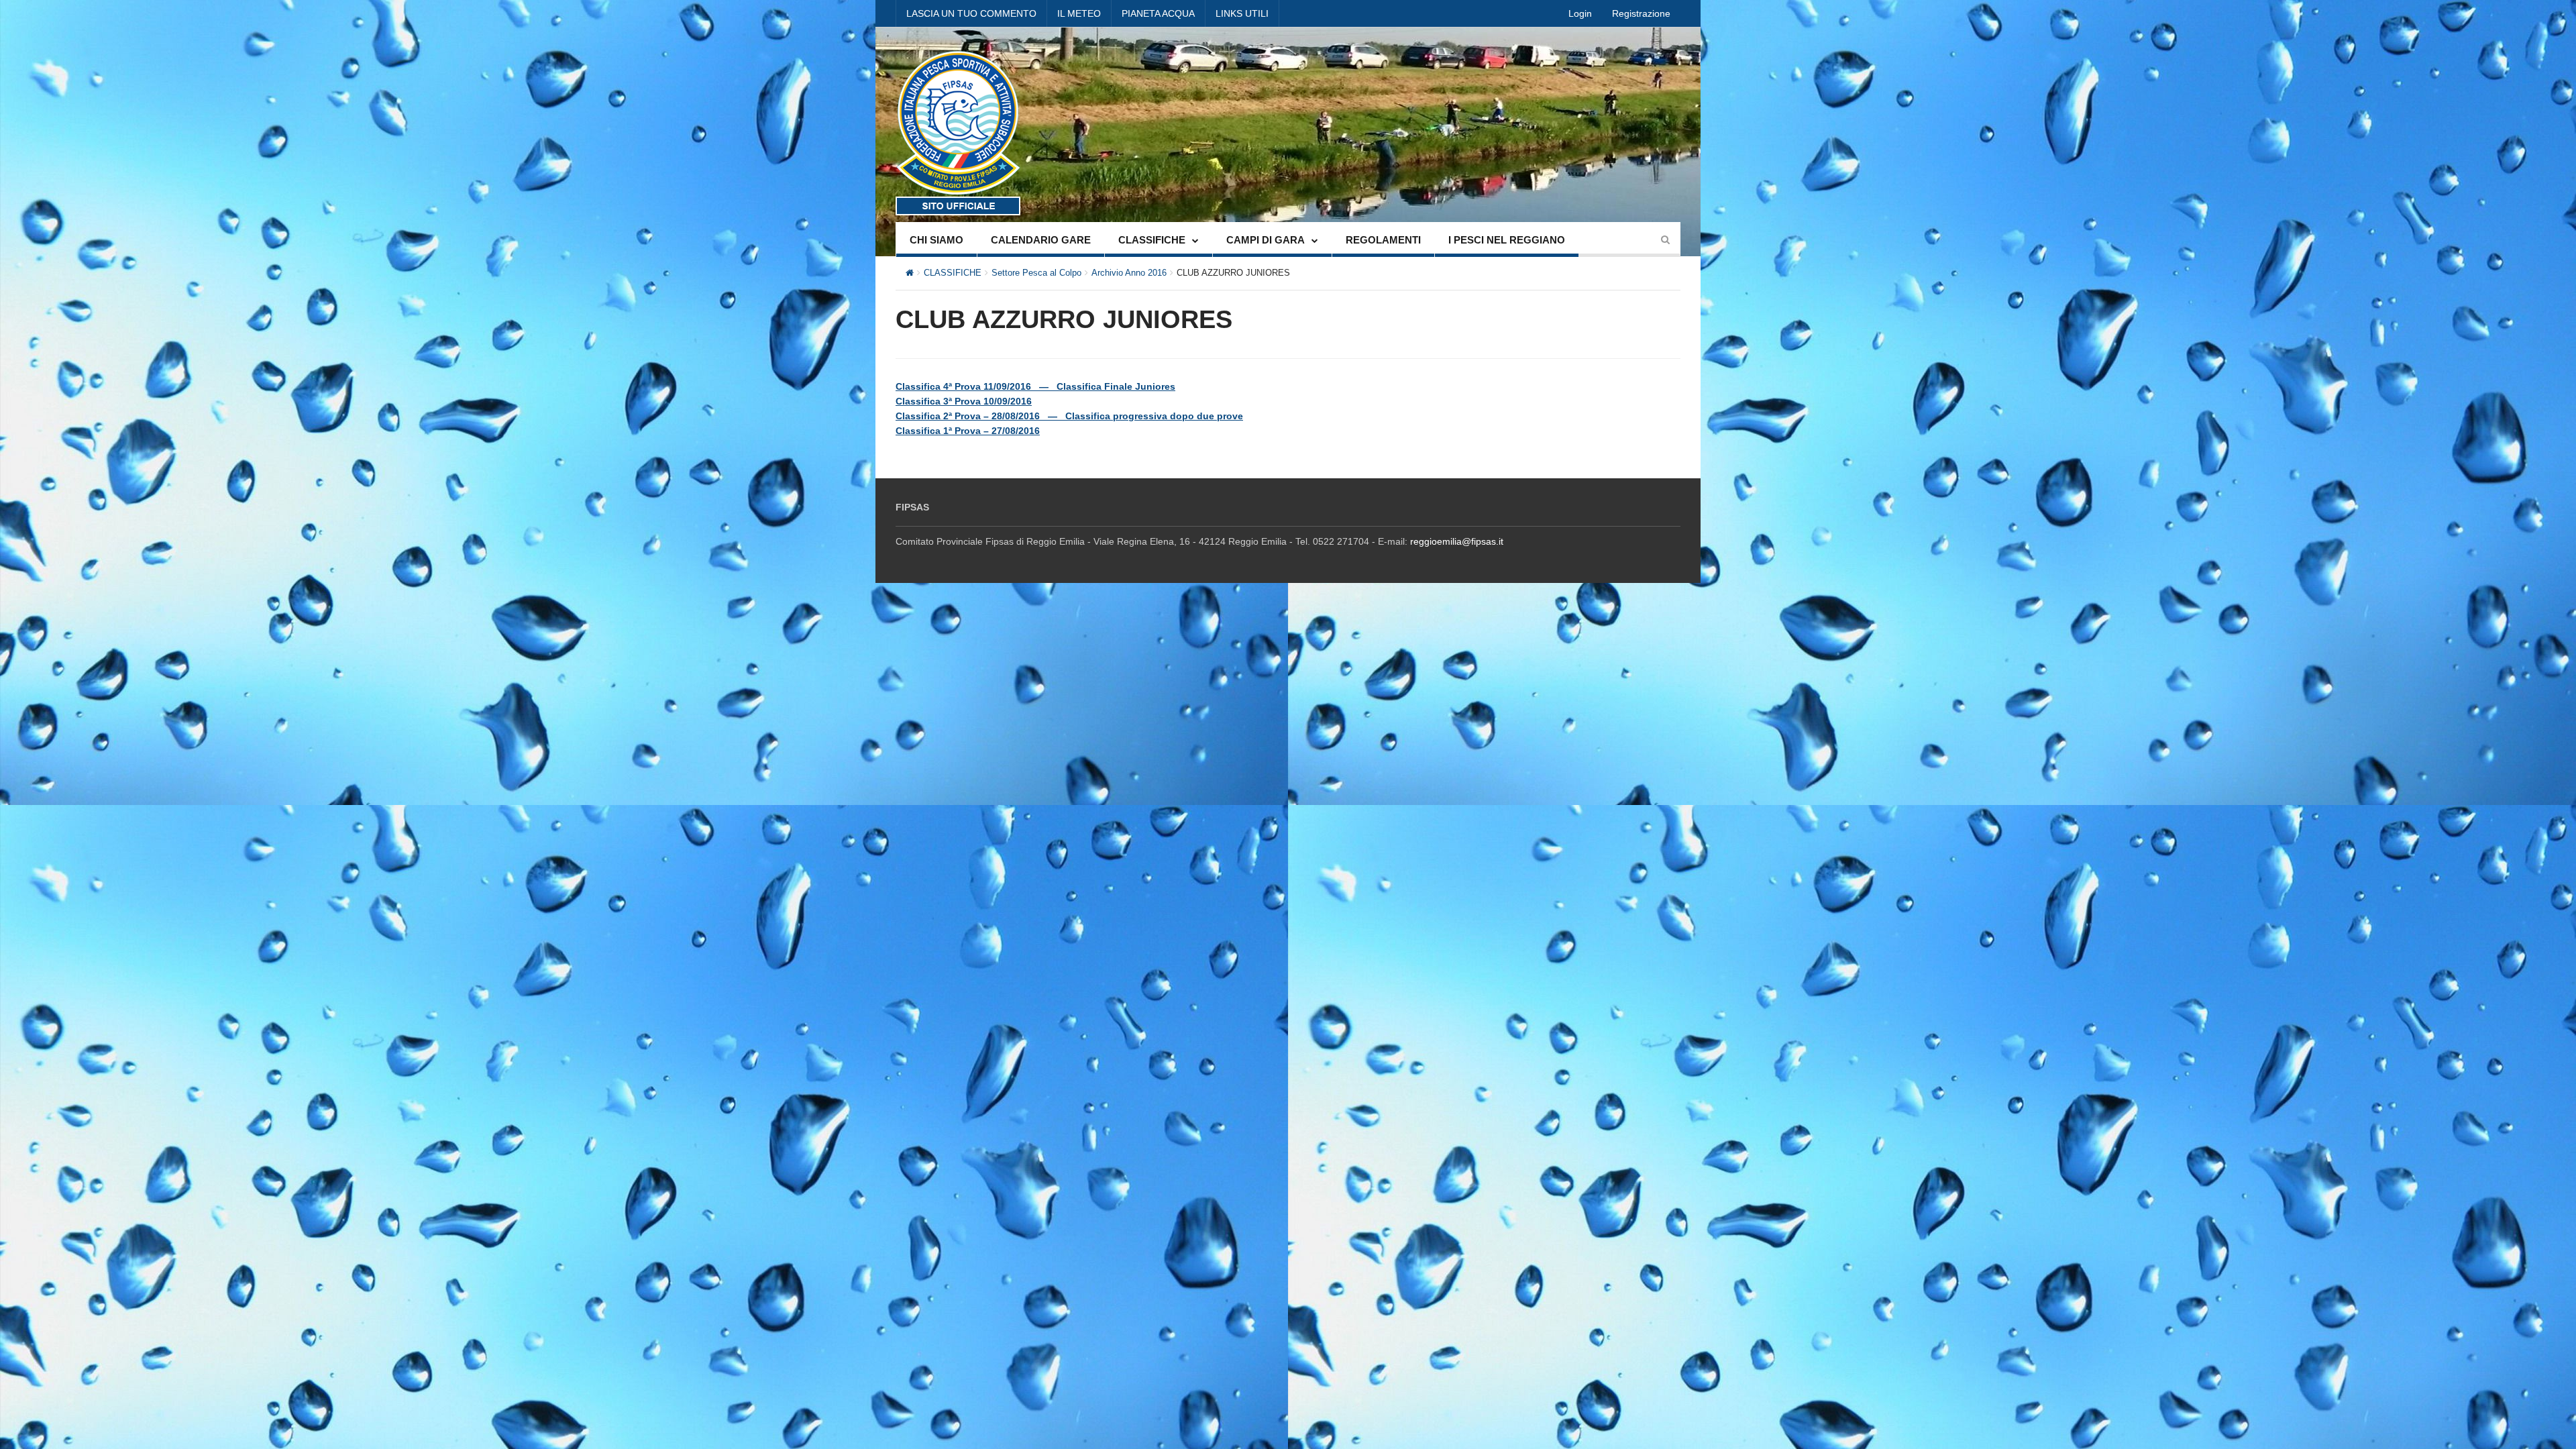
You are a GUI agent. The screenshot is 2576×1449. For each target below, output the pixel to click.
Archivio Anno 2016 (1129, 273)
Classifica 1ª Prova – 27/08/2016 (968, 431)
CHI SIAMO (936, 240)
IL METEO (1079, 13)
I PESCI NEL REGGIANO (1507, 240)
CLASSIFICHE (1152, 240)
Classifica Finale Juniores (1116, 386)
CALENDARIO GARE (1041, 240)
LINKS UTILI (1242, 13)
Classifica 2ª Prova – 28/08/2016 (968, 416)
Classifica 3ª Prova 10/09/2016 (964, 401)
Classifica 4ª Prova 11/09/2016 (963, 386)
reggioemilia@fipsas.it (1457, 541)
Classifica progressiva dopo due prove (1154, 416)
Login (1580, 13)
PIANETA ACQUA (1158, 13)
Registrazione (1641, 13)
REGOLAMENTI (1383, 240)
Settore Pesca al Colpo (1036, 273)
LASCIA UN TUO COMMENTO (971, 13)
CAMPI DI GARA (1266, 240)
